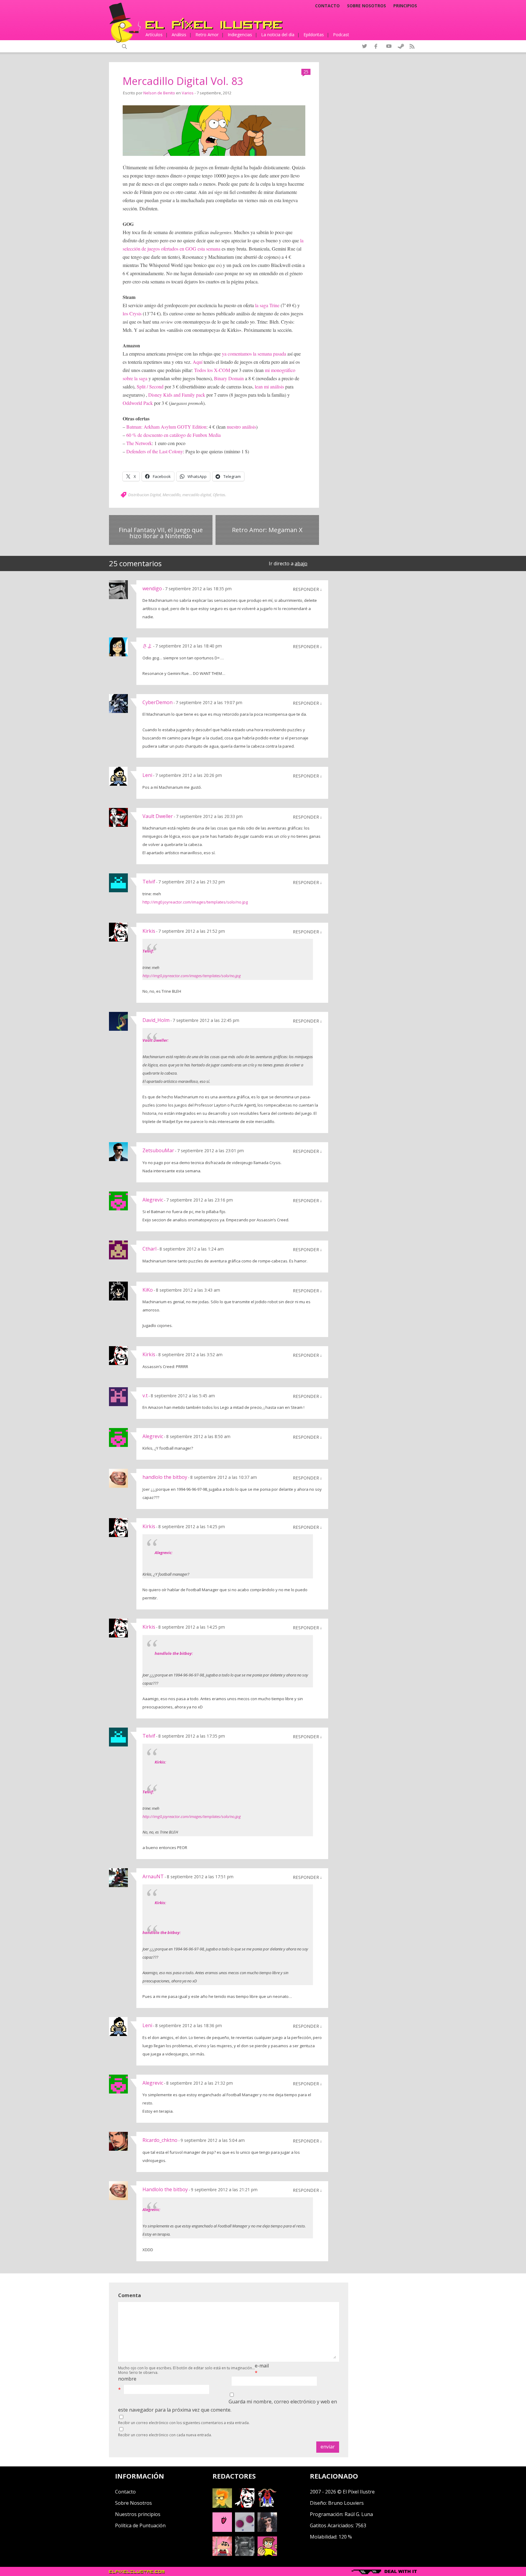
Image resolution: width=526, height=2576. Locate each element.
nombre (127, 2379)
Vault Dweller (158, 816)
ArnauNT (153, 1876)
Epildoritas (314, 35)
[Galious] (267, 2506)
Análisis (179, 35)
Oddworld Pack (138, 403)
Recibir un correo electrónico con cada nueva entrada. (165, 2435)
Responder (306, 589)
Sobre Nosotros (133, 2503)
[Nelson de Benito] (245, 2506)
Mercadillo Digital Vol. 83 (183, 81)
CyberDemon (158, 702)
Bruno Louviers (346, 2503)
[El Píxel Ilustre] (214, 24)
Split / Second (150, 386)
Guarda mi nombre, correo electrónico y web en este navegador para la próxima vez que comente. (228, 2406)
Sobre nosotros (366, 6)
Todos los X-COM (212, 370)
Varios (188, 93)
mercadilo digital (197, 495)
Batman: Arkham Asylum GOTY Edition (166, 427)
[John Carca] (267, 2530)
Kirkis (149, 931)
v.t (145, 1395)
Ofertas (219, 495)
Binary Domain (229, 378)
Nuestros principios (138, 2514)
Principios (405, 6)
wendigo (152, 588)
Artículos (154, 35)
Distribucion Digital (144, 495)
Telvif (149, 882)
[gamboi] (245, 2530)
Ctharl (149, 1249)
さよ (147, 646)
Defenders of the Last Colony (155, 451)
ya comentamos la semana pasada (254, 354)
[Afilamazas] (222, 2554)
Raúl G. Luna (359, 2514)
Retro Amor (207, 35)
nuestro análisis (241, 427)
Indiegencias (240, 35)
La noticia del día (278, 35)
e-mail (262, 2366)
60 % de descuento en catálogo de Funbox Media (174, 435)
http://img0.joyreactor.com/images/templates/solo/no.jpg (195, 902)
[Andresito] (222, 2506)
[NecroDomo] (245, 2554)
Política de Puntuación (140, 2525)
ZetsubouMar (158, 1150)
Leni (147, 775)
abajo (301, 563)
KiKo (148, 1290)
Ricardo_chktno (160, 2140)
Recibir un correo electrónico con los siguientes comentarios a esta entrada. (184, 2423)
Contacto (327, 6)
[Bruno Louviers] (222, 2530)
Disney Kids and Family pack (177, 395)
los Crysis (132, 313)
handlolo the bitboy (165, 1477)
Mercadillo (172, 495)
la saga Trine (267, 305)
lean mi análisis (269, 386)
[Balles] (267, 2554)
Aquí (198, 362)
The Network (139, 443)
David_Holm (156, 1020)
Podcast (341, 35)
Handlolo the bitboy (165, 2189)
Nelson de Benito (159, 93)
